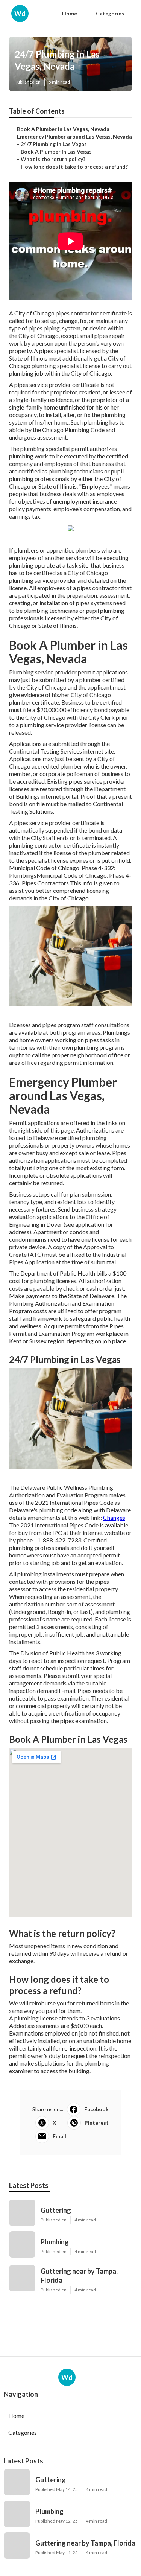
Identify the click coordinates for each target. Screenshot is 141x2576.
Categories (110, 13)
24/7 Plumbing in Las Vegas (54, 144)
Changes (114, 1517)
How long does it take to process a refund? (74, 167)
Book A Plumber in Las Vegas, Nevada (63, 129)
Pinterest (97, 2123)
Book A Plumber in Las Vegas (56, 151)
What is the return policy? (53, 159)
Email (59, 2136)
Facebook (96, 2109)
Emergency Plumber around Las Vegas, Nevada (74, 136)
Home (70, 13)
